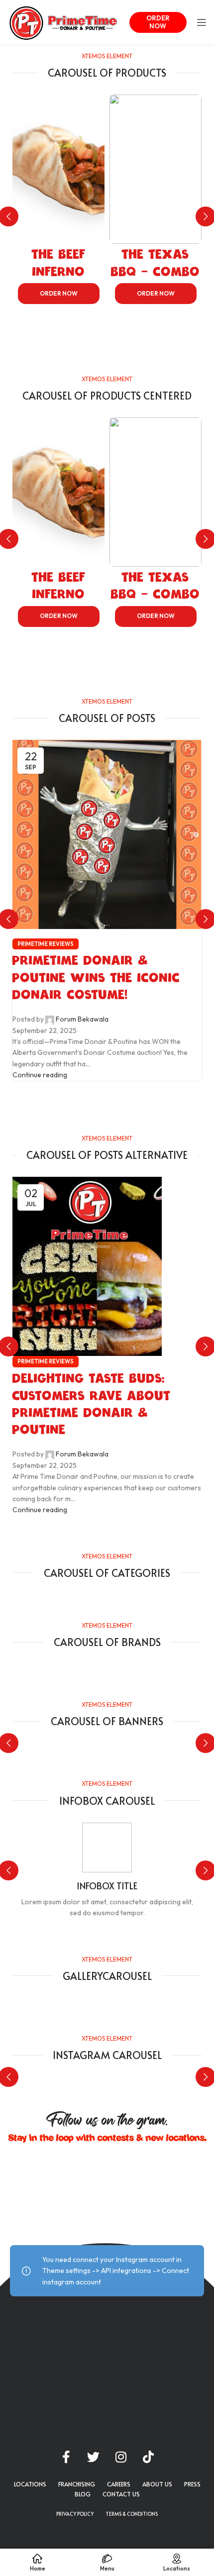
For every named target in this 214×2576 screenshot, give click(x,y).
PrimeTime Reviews (46, 944)
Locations (30, 2484)
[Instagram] (121, 2457)
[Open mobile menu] (202, 22)
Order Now (158, 22)
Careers (119, 2484)
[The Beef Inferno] (58, 169)
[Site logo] (63, 21)
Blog (83, 2494)
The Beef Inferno (59, 263)
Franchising (77, 2484)
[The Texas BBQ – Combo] (156, 169)
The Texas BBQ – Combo (156, 263)
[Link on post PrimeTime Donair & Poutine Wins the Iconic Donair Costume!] (107, 910)
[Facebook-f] (66, 2457)
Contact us (121, 2494)
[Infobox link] (107, 1871)
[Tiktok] (148, 2457)
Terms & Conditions (132, 2514)
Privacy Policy (75, 2514)
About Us (157, 2484)
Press (192, 2484)
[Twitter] (94, 2457)
